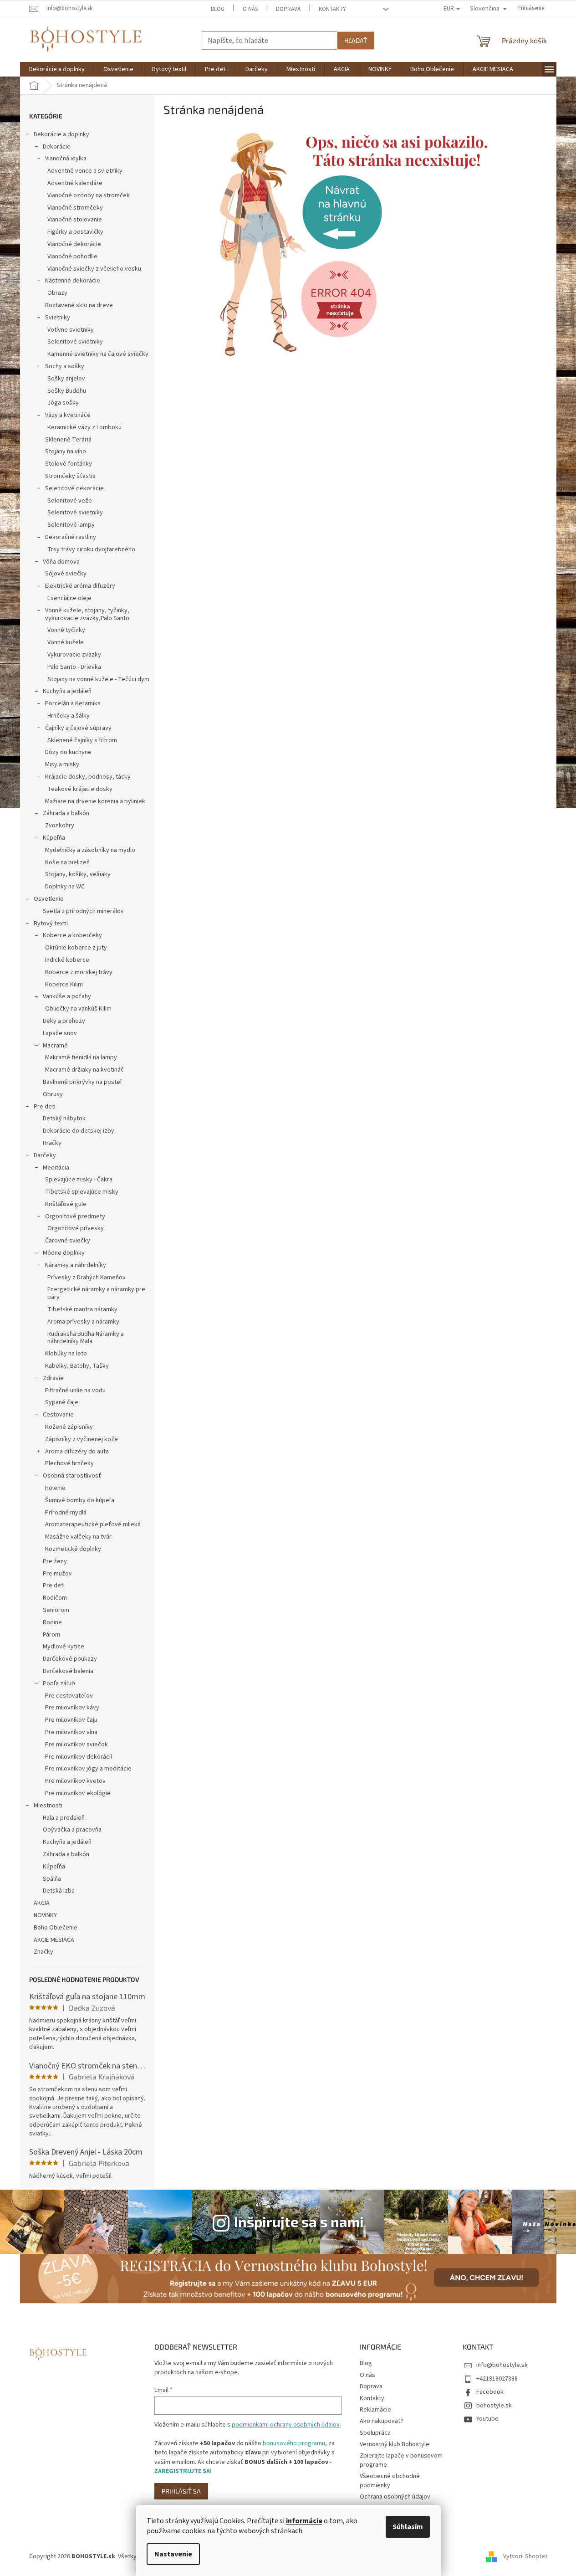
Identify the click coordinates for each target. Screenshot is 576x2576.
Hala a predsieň (64, 1818)
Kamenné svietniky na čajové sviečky (98, 354)
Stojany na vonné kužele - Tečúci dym (98, 679)
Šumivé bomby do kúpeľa (80, 1500)
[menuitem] (57, 69)
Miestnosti (48, 1806)
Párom (51, 1635)
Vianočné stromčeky (75, 208)
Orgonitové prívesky (76, 1228)
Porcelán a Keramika (73, 703)
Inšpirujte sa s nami (299, 2221)
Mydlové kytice (64, 1647)
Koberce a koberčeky (72, 935)
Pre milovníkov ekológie (78, 1793)
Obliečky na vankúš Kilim (78, 1009)
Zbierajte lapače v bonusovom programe (401, 2460)
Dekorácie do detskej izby (79, 1131)
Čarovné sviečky (68, 1241)
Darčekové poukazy (70, 1659)
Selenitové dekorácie (74, 488)
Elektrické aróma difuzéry (80, 586)
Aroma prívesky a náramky (83, 1322)
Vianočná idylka (66, 159)
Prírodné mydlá (66, 1513)
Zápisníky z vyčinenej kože (82, 1439)
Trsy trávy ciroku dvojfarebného (91, 549)
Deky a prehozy (64, 1021)
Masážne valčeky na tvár (78, 1537)
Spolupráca (375, 2433)
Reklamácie (375, 2410)
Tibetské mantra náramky (82, 1309)
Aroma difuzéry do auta (77, 1452)
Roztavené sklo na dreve (79, 305)
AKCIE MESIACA (54, 1940)
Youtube (487, 2419)
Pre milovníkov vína (71, 1732)
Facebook (490, 2392)
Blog (218, 9)
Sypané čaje (62, 1402)
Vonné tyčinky (66, 630)
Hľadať (356, 40)
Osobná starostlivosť (72, 1476)
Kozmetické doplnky (73, 1549)
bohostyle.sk (494, 2406)
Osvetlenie (49, 899)
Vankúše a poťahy (67, 996)
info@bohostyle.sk (502, 2365)
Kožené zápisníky (69, 1427)
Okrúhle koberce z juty (76, 948)
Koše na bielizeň (67, 862)
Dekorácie (57, 147)
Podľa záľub (59, 1683)
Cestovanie (58, 1415)
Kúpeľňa (54, 838)
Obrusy (53, 1094)
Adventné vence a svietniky (85, 171)
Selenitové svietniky (75, 342)
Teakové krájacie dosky (80, 789)
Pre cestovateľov (69, 1696)
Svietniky (58, 318)
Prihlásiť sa (181, 2491)
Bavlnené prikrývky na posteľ (82, 1082)
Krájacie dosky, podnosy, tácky (88, 777)
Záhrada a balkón (66, 813)
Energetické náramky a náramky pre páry (96, 1293)
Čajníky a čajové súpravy (78, 728)
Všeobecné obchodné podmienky (390, 2481)
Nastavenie (173, 2554)
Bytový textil (51, 924)
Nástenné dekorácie (73, 281)
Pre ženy (55, 1561)
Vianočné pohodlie (72, 257)
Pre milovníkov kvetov (75, 1781)
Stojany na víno (66, 452)
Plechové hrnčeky (69, 1463)
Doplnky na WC (65, 887)
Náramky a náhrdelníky (76, 1265)
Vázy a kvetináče (68, 415)
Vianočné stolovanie (75, 220)
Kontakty (332, 9)
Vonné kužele (66, 642)
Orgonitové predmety (75, 1216)
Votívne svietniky (71, 330)
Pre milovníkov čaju (71, 1720)
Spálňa (52, 1879)
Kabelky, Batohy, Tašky (77, 1366)
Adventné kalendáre (75, 183)
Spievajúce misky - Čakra (79, 1180)
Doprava (288, 9)
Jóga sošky (63, 403)
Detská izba (59, 1891)
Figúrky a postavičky (75, 232)
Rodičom (55, 1598)
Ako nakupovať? (382, 2421)
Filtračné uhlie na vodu (75, 1391)
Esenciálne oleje (69, 598)
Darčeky (45, 1155)
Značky (43, 1952)
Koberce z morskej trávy (79, 972)
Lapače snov (60, 1033)
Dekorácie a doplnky (61, 134)
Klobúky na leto (66, 1354)
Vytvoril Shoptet (525, 2556)
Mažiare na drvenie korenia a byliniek (95, 801)
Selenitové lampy (71, 525)
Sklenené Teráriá (68, 440)
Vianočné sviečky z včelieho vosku (94, 269)
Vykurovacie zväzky (74, 655)
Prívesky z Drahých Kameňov (87, 1278)
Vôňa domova (61, 562)
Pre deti (45, 1107)
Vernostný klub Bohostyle (395, 2444)
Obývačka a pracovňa (72, 1830)
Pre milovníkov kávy (72, 1708)
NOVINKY (45, 1915)
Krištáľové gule (66, 1204)
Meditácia (56, 1168)
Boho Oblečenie (56, 1928)
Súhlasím (408, 2527)
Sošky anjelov (66, 379)
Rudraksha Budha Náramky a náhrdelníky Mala (86, 1338)
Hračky (52, 1143)
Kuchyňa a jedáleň (67, 691)
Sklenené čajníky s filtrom (82, 740)
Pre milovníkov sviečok (76, 1745)
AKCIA (42, 1903)
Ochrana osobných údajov (395, 2497)
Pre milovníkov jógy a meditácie (88, 1769)
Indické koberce (67, 960)
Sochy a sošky (65, 366)
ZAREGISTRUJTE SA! (183, 2471)
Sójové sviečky (66, 574)
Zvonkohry (60, 826)
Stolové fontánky (69, 464)
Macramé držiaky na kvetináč (84, 1070)
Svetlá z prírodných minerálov (83, 911)
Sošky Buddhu (67, 391)
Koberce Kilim (64, 985)
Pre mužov (57, 1574)
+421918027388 (497, 2379)
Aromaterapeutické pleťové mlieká (93, 1524)
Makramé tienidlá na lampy (81, 1057)
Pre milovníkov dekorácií (79, 1757)
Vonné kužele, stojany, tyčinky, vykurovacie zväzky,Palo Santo (87, 614)
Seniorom (56, 1610)
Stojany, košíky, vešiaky (78, 874)
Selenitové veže (70, 501)
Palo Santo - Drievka (74, 667)
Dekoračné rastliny (71, 537)
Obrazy (57, 293)
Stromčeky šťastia (70, 476)
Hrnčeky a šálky (69, 716)
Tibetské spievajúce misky (82, 1192)
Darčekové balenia (68, 1671)
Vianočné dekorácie (74, 244)
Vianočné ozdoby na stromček (89, 195)
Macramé (55, 1046)
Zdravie (53, 1378)
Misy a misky (62, 765)
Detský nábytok (64, 1119)
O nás (250, 9)
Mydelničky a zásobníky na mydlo (90, 850)
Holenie (55, 1488)
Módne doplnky (64, 1253)
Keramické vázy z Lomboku (84, 427)
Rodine (52, 1622)
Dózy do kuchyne (68, 752)
